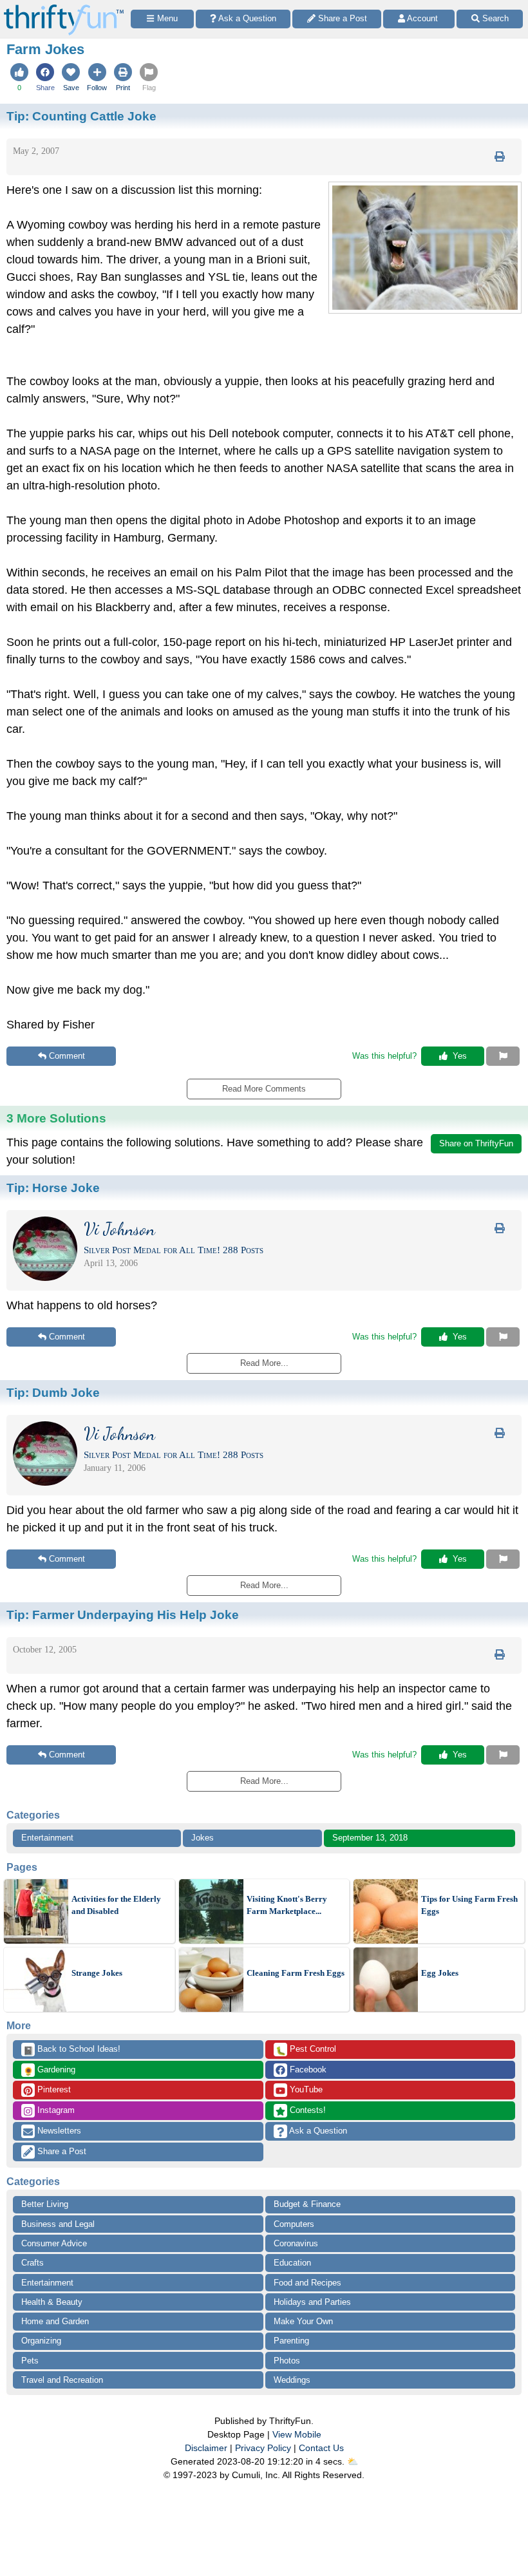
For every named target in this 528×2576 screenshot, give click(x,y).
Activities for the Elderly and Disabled (116, 1905)
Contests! (306, 2110)
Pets (30, 2361)
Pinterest (53, 2089)
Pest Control (306, 2050)
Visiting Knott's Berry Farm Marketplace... (287, 1905)
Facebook (307, 2069)
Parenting (291, 2341)
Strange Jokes (97, 1973)
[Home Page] (64, 7)
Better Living (45, 2204)
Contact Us (321, 2448)
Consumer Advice (54, 2243)
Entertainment (47, 1838)
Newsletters (58, 2131)
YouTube (305, 2089)
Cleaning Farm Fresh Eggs (296, 1973)
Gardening (49, 2070)
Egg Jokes (440, 1973)
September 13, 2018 (370, 1838)
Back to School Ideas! (72, 2050)
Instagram (55, 2110)
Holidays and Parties (312, 2302)
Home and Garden (55, 2321)
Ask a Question (317, 2131)
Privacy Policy (263, 2448)
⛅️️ (353, 2461)
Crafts (33, 2263)
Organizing (41, 2341)
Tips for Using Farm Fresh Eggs (469, 1905)
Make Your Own (303, 2321)
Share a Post (61, 2151)
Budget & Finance (307, 2204)
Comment (67, 1056)
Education (292, 2263)
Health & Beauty (52, 2302)
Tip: (81, 116)
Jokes (203, 1838)
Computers (294, 2224)
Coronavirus (296, 2243)
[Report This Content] (503, 1056)
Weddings (292, 2380)
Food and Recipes (307, 2283)
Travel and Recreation (62, 2380)
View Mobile (297, 2434)
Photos (287, 2361)
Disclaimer (206, 2448)
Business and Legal (58, 2224)
